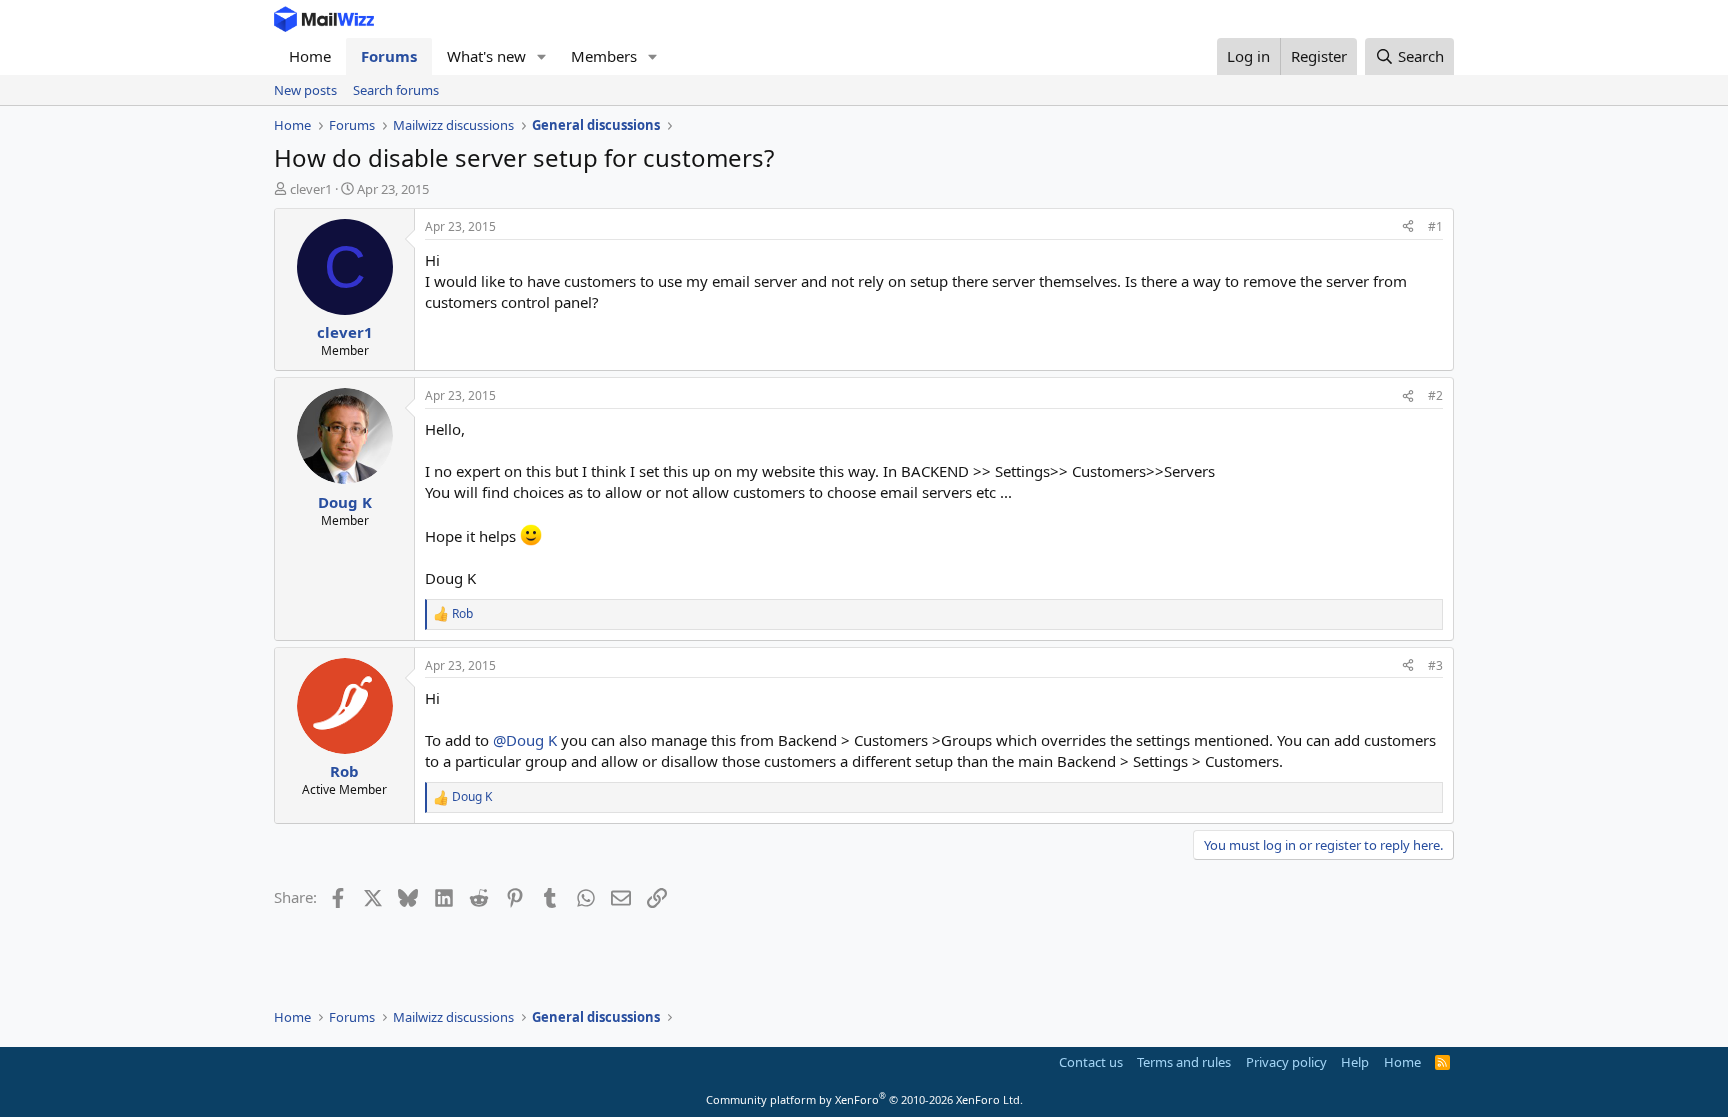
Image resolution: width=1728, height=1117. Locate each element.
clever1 (311, 189)
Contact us (1091, 1062)
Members (604, 56)
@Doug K (525, 740)
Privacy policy (1286, 1062)
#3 (1435, 665)
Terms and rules (1184, 1062)
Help (1355, 1062)
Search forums (396, 90)
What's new (486, 56)
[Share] (1408, 227)
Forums (389, 56)
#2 (1435, 395)
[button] (542, 56)
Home (310, 56)
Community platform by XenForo (864, 1099)
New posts (305, 90)
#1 (1435, 226)
